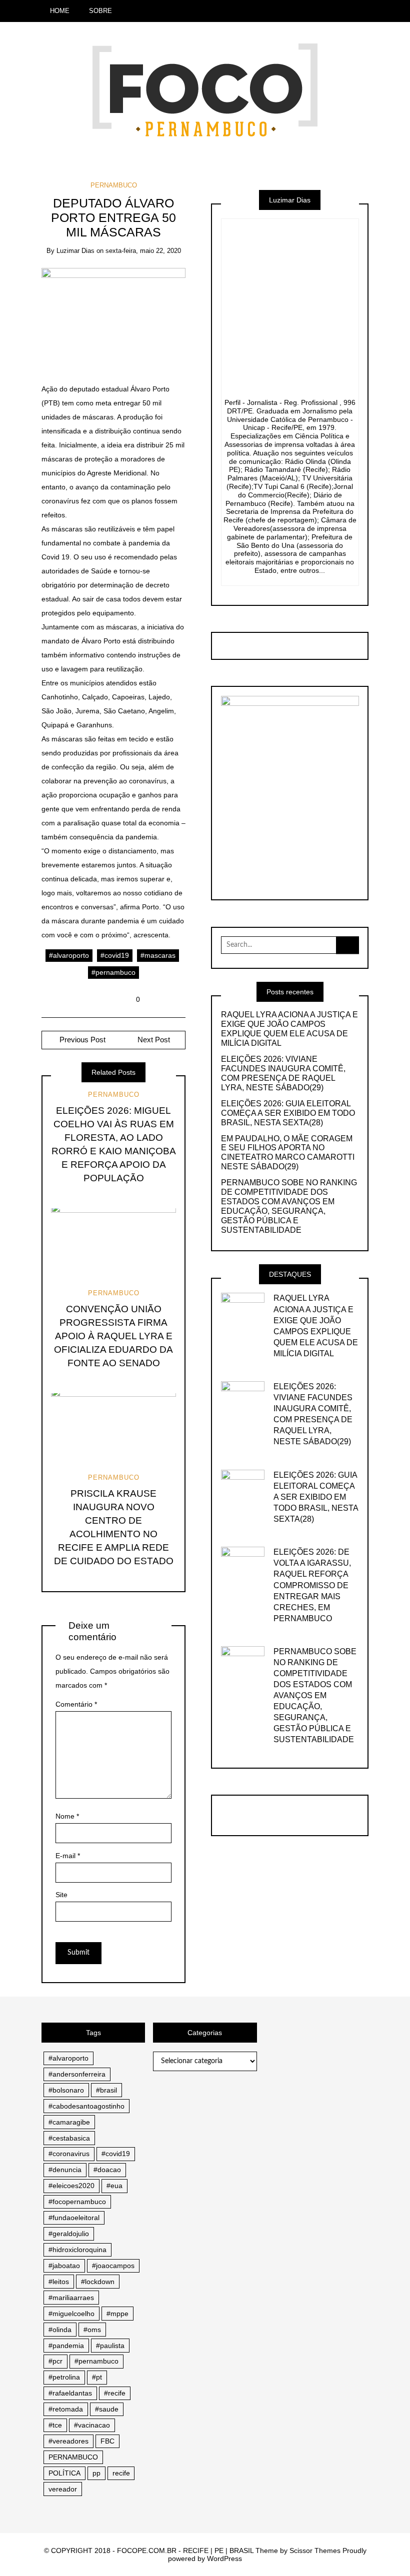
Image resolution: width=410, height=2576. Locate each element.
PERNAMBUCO (114, 185)
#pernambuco (113, 972)
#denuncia (65, 2170)
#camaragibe (69, 2122)
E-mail (68, 1856)
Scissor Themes (315, 2551)
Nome (67, 1816)
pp (96, 2473)
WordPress (224, 2559)
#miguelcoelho (71, 2314)
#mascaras (158, 955)
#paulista (110, 2346)
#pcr (55, 2361)
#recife (115, 2393)
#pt (97, 2377)
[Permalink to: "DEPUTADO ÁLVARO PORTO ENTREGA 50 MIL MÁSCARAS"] (114, 317)
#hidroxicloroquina (77, 2250)
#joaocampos (113, 2266)
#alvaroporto (69, 955)
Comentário (76, 1704)
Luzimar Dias (75, 251)
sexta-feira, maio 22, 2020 (143, 251)
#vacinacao (92, 2425)
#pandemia (66, 2346)
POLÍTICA (64, 2473)
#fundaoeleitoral (74, 2218)
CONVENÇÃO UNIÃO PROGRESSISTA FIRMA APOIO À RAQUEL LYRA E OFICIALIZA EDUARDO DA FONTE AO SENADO (113, 1336)
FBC (107, 2441)
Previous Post (81, 1040)
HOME (60, 11)
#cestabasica (69, 2138)
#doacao (107, 2170)
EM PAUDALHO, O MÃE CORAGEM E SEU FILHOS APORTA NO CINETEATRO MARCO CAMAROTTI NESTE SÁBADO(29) (288, 1153)
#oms (92, 2330)
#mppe (117, 2314)
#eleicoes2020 (71, 2186)
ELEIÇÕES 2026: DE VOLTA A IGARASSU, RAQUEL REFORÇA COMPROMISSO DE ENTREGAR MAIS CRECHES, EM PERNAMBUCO (312, 1585)
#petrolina (64, 2377)
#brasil (106, 2090)
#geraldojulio (69, 2234)
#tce (55, 2425)
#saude (107, 2409)
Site (61, 1895)
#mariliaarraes (71, 2298)
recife (121, 2473)
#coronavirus (69, 2154)
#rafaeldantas (70, 2393)
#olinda (60, 2330)
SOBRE (100, 11)
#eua (114, 2186)
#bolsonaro (66, 2090)
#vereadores (68, 2441)
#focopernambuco (77, 2202)
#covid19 (115, 955)
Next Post (154, 1040)
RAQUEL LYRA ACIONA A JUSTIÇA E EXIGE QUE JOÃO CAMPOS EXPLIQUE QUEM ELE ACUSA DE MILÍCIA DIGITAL (289, 1029)
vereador (63, 2489)
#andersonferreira (77, 2074)
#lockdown (98, 2282)
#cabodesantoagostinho (86, 2106)
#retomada (66, 2409)
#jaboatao (64, 2266)
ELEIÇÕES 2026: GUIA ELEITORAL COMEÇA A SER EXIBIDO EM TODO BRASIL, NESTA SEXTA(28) (288, 1113)
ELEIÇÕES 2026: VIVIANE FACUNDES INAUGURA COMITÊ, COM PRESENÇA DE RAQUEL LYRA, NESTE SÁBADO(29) (283, 1073)
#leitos (59, 2282)
